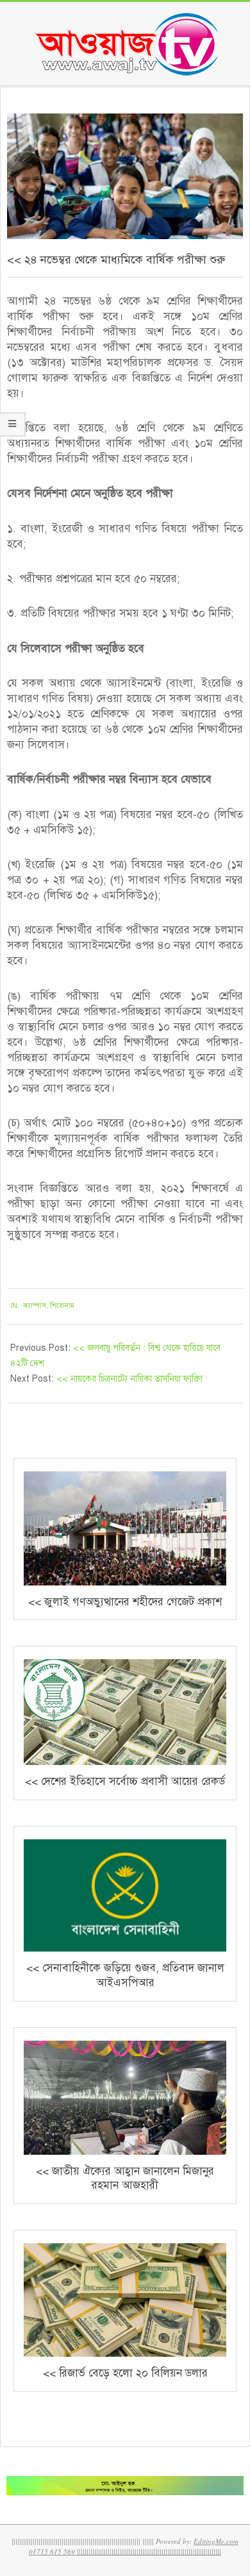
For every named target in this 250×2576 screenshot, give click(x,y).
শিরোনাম (62, 1306)
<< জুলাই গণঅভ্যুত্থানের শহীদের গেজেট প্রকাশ (125, 1602)
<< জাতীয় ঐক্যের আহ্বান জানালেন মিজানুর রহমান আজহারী (125, 2179)
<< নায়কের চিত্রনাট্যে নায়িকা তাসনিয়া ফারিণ (129, 1379)
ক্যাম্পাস (35, 1306)
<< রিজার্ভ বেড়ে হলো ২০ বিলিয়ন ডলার (125, 2373)
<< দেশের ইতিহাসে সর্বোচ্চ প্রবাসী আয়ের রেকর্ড (125, 1781)
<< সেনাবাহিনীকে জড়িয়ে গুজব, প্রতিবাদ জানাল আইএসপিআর (125, 1975)
